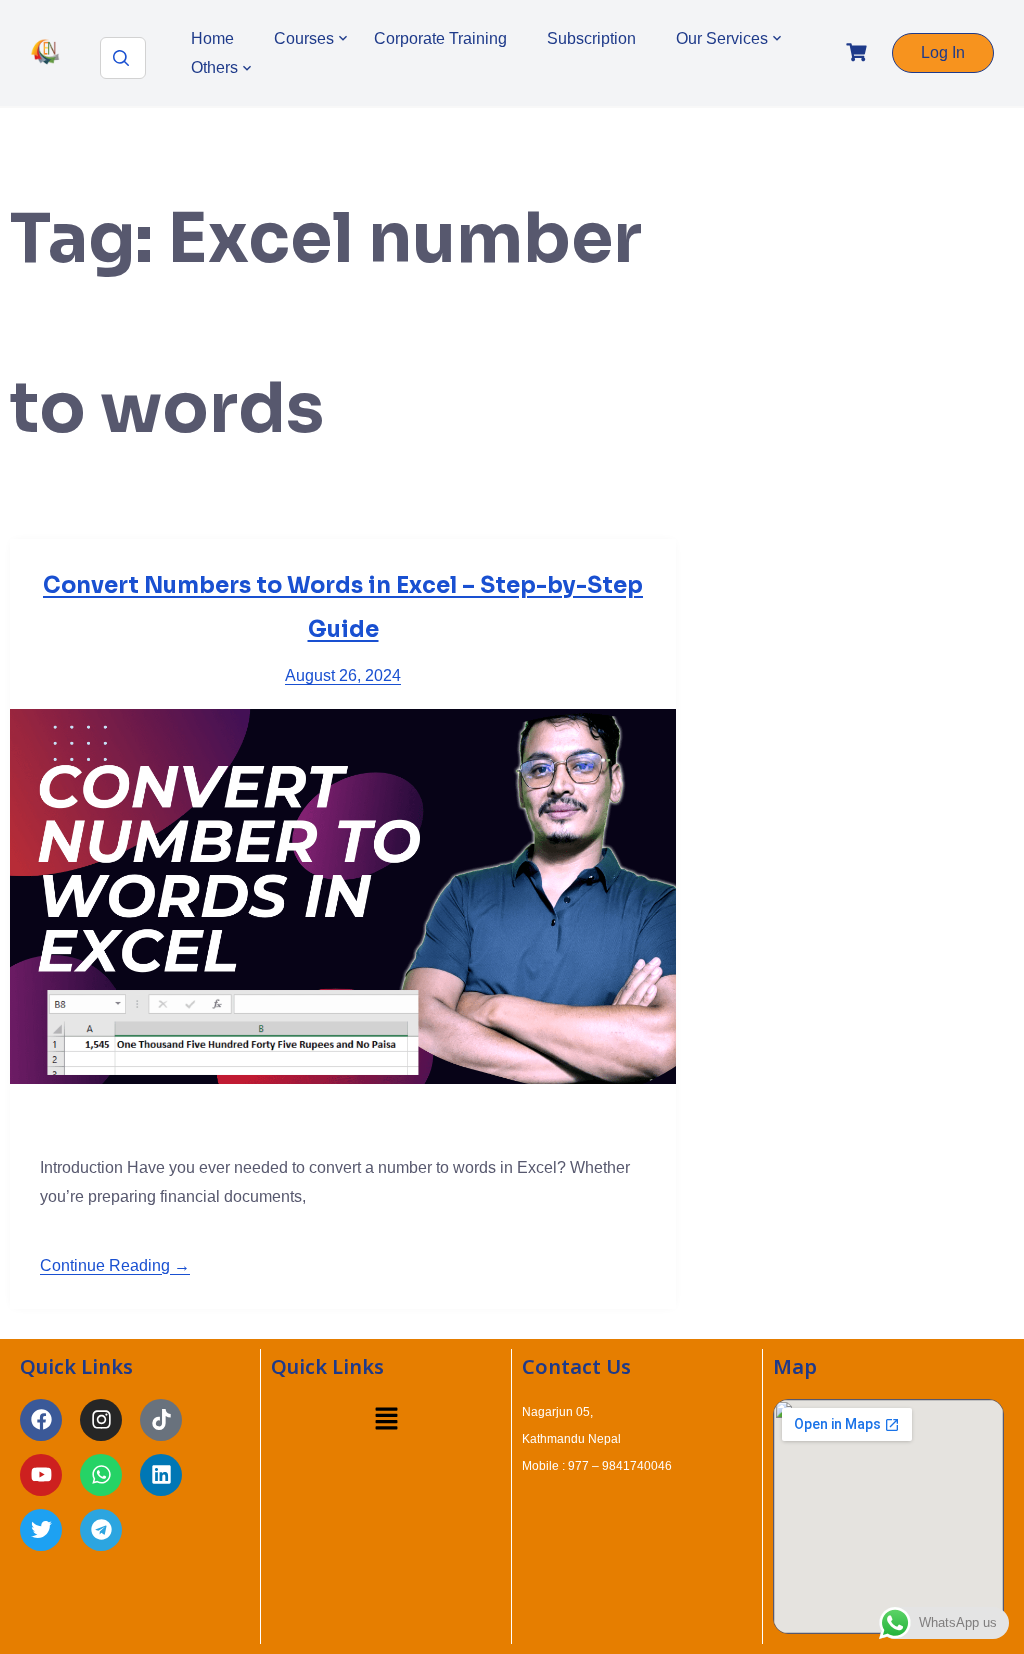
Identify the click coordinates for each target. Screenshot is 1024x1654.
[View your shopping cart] (859, 52)
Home (212, 38)
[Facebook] (41, 1420)
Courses (304, 38)
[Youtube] (41, 1475)
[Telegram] (101, 1530)
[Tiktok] (161, 1420)
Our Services (722, 38)
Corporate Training (440, 38)
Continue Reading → (115, 1265)
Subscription (591, 38)
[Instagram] (101, 1420)
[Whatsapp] (101, 1475)
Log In (943, 52)
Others (214, 67)
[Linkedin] (161, 1475)
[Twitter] (41, 1530)
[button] (386, 1421)
